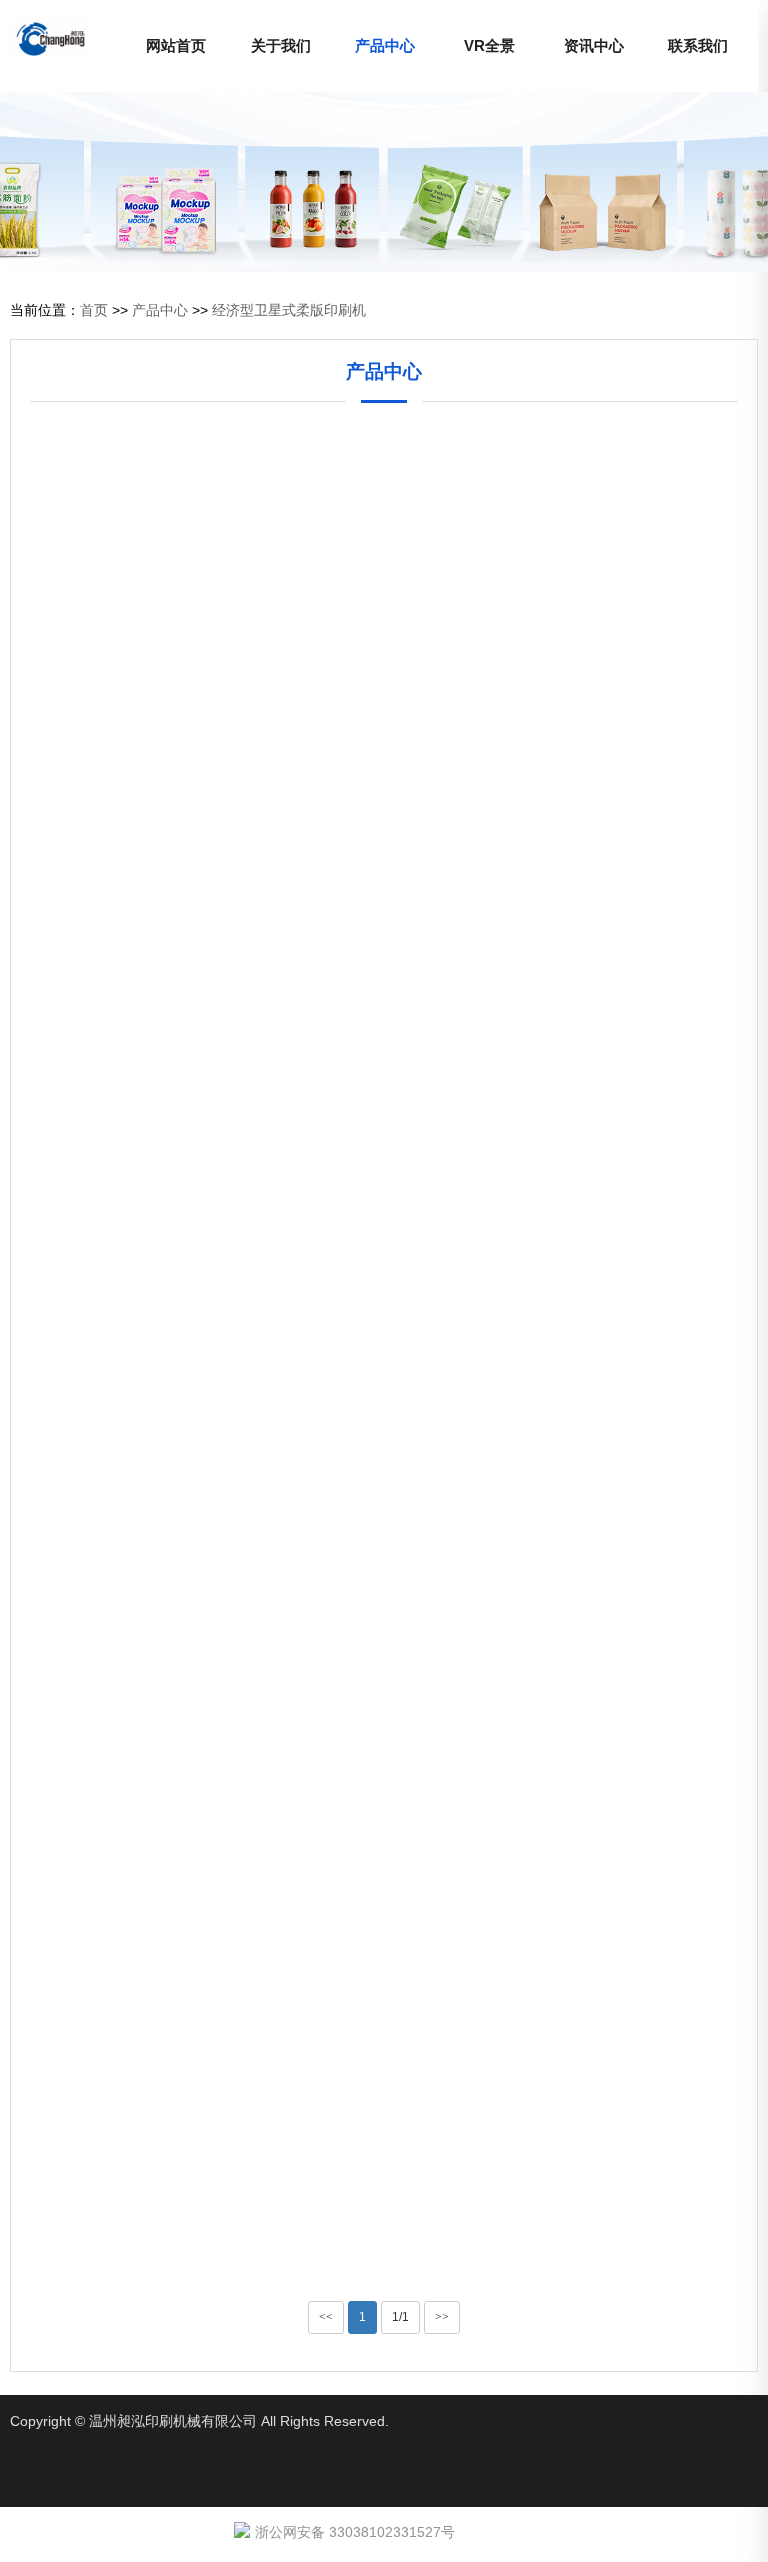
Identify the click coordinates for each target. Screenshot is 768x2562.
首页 (94, 310)
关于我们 (281, 45)
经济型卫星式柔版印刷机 (289, 310)
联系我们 (698, 45)
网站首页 (176, 45)
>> (442, 2317)
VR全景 (489, 45)
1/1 (400, 2317)
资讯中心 (594, 45)
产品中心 (385, 45)
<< (326, 2317)
